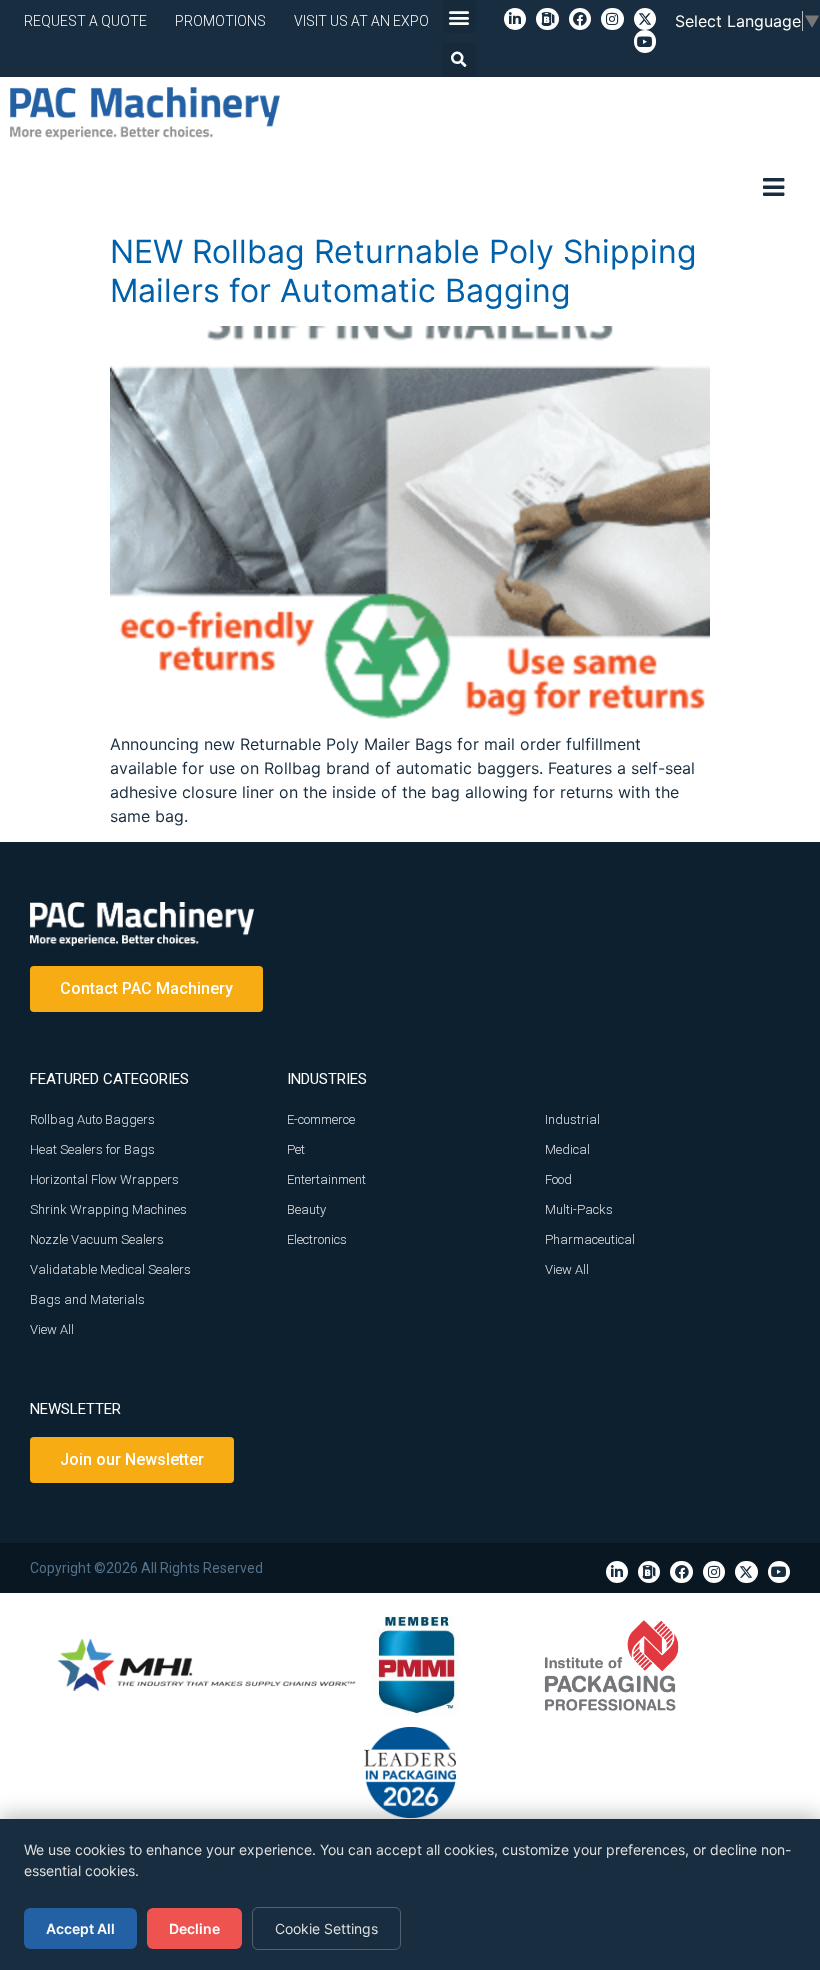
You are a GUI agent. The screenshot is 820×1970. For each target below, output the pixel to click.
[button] (459, 16)
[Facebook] (580, 19)
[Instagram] (612, 19)
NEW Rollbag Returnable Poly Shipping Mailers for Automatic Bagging (403, 270)
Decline (194, 1928)
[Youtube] (645, 41)
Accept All (80, 1928)
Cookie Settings (326, 1928)
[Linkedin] (515, 19)
